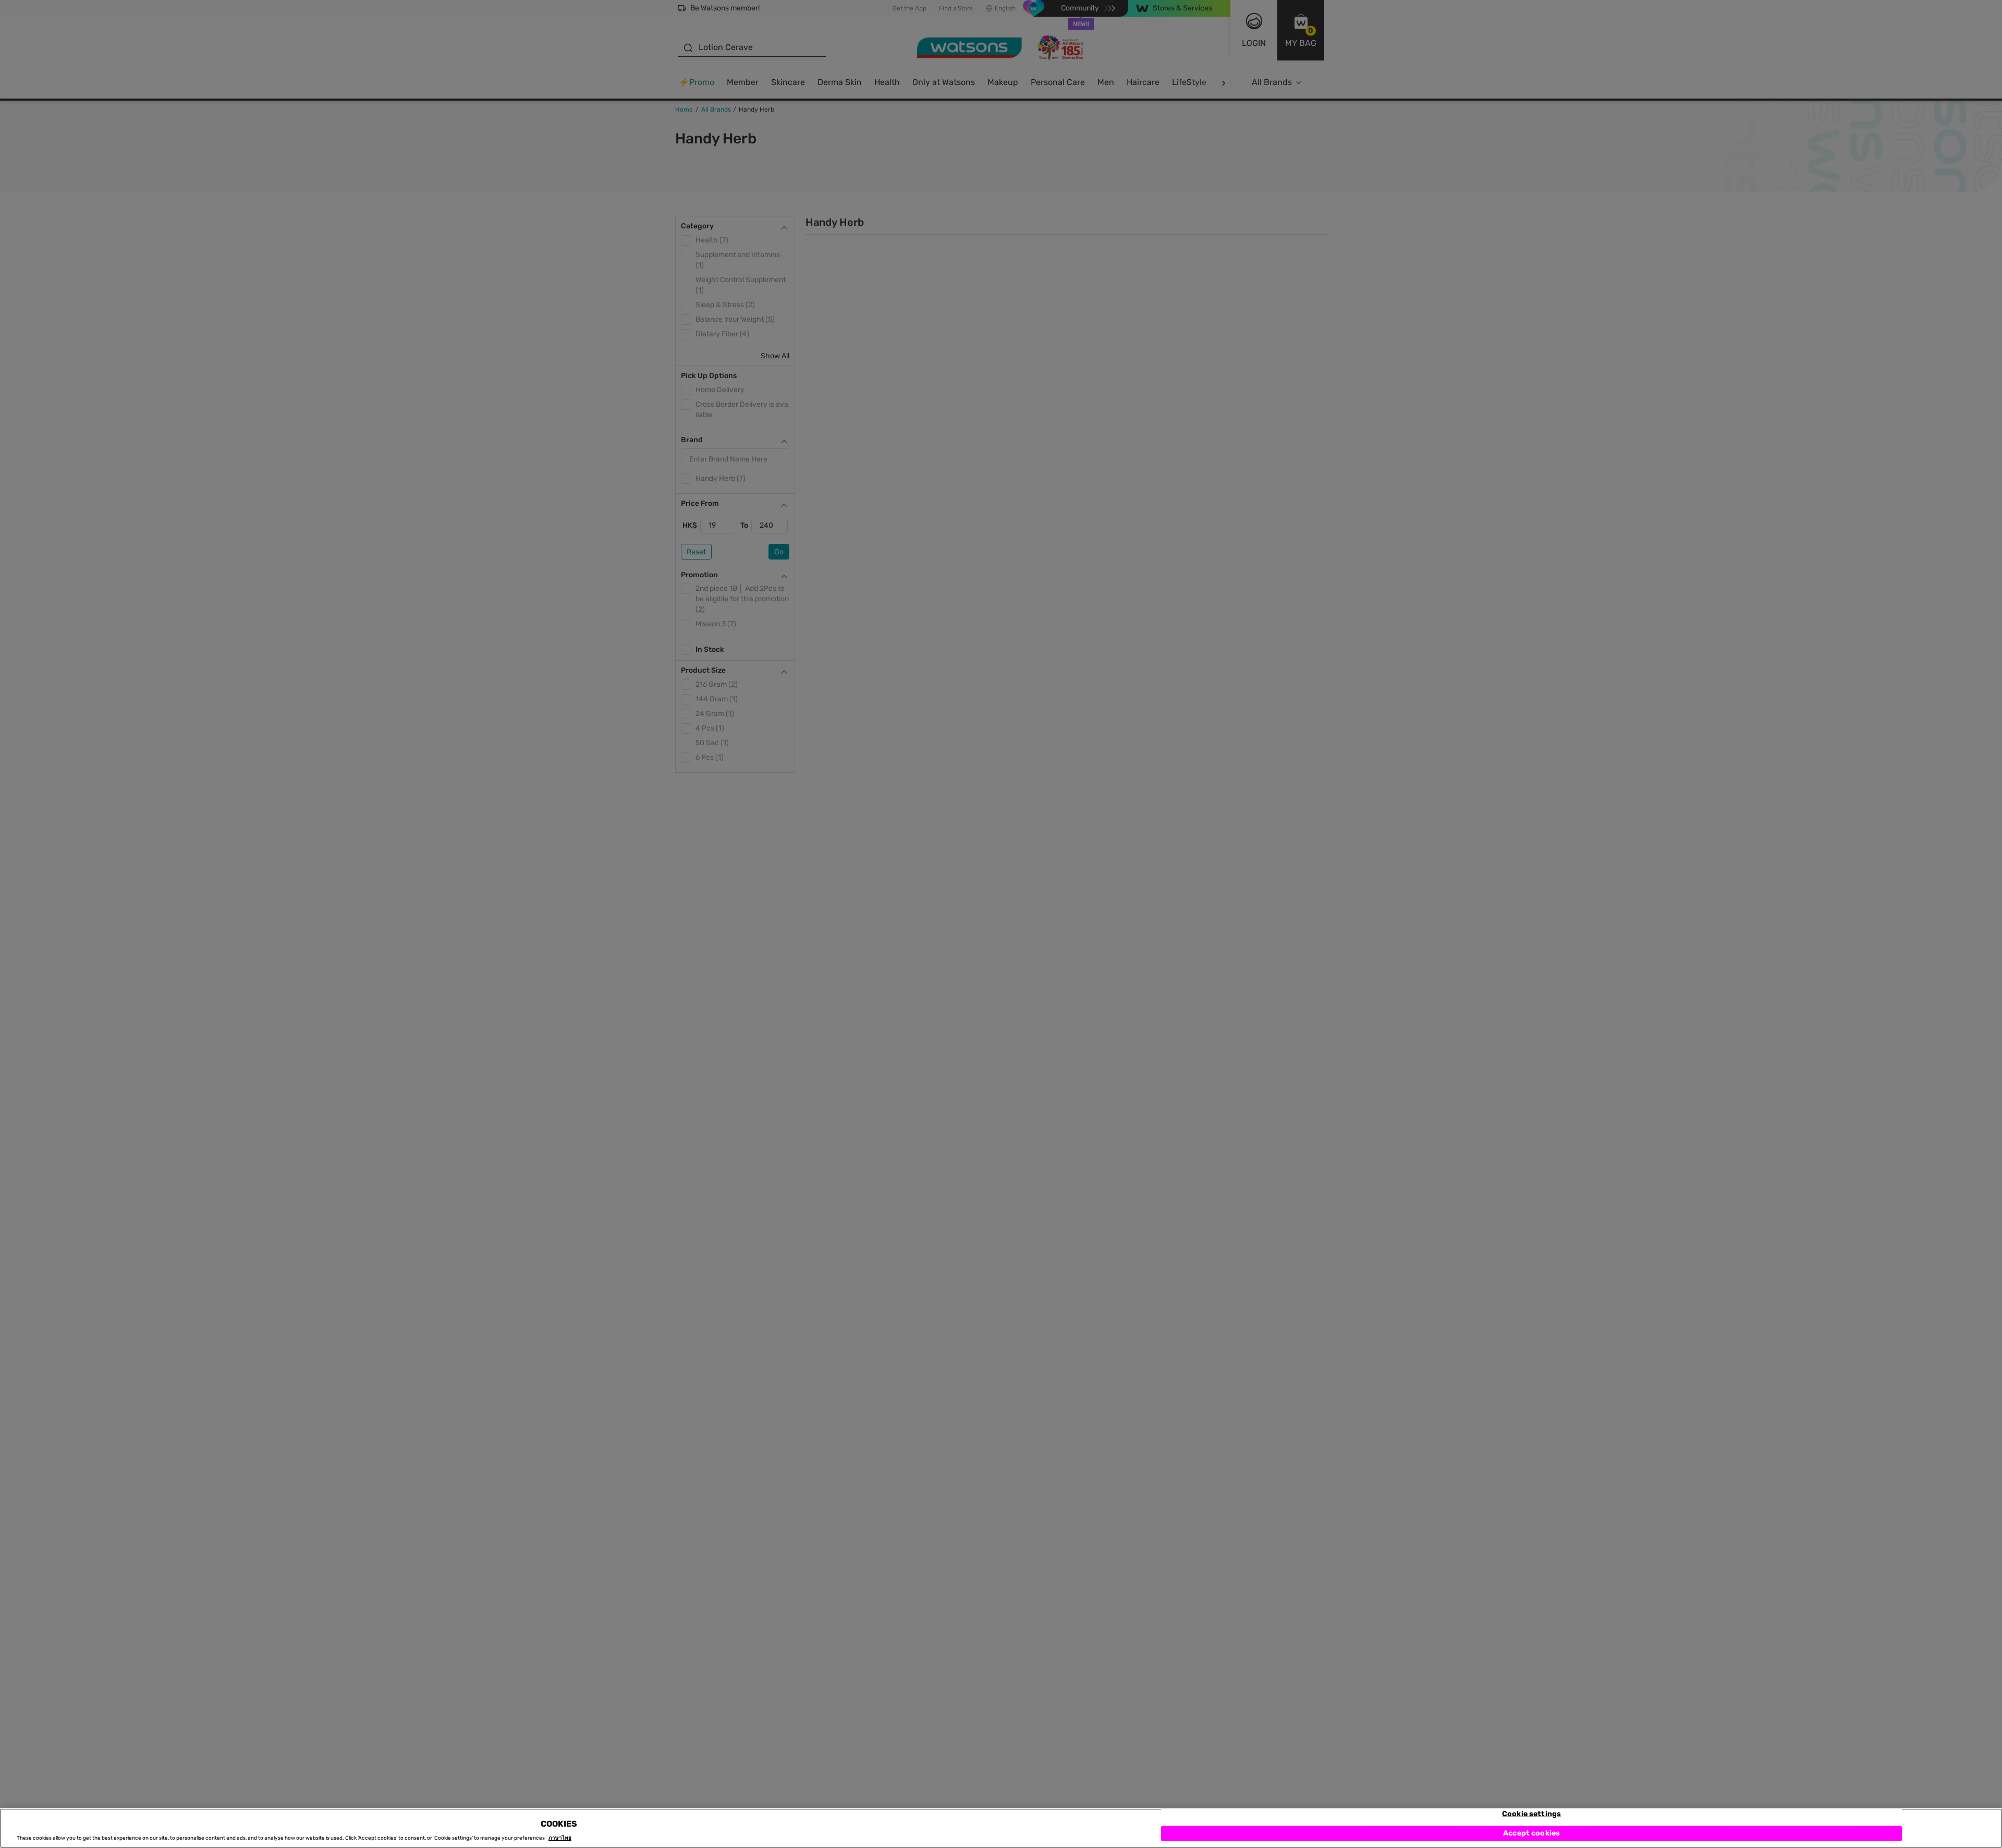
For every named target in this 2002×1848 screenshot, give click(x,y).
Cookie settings (1531, 1814)
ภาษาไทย (560, 1839)
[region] (1001, 1828)
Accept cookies (1531, 1834)
